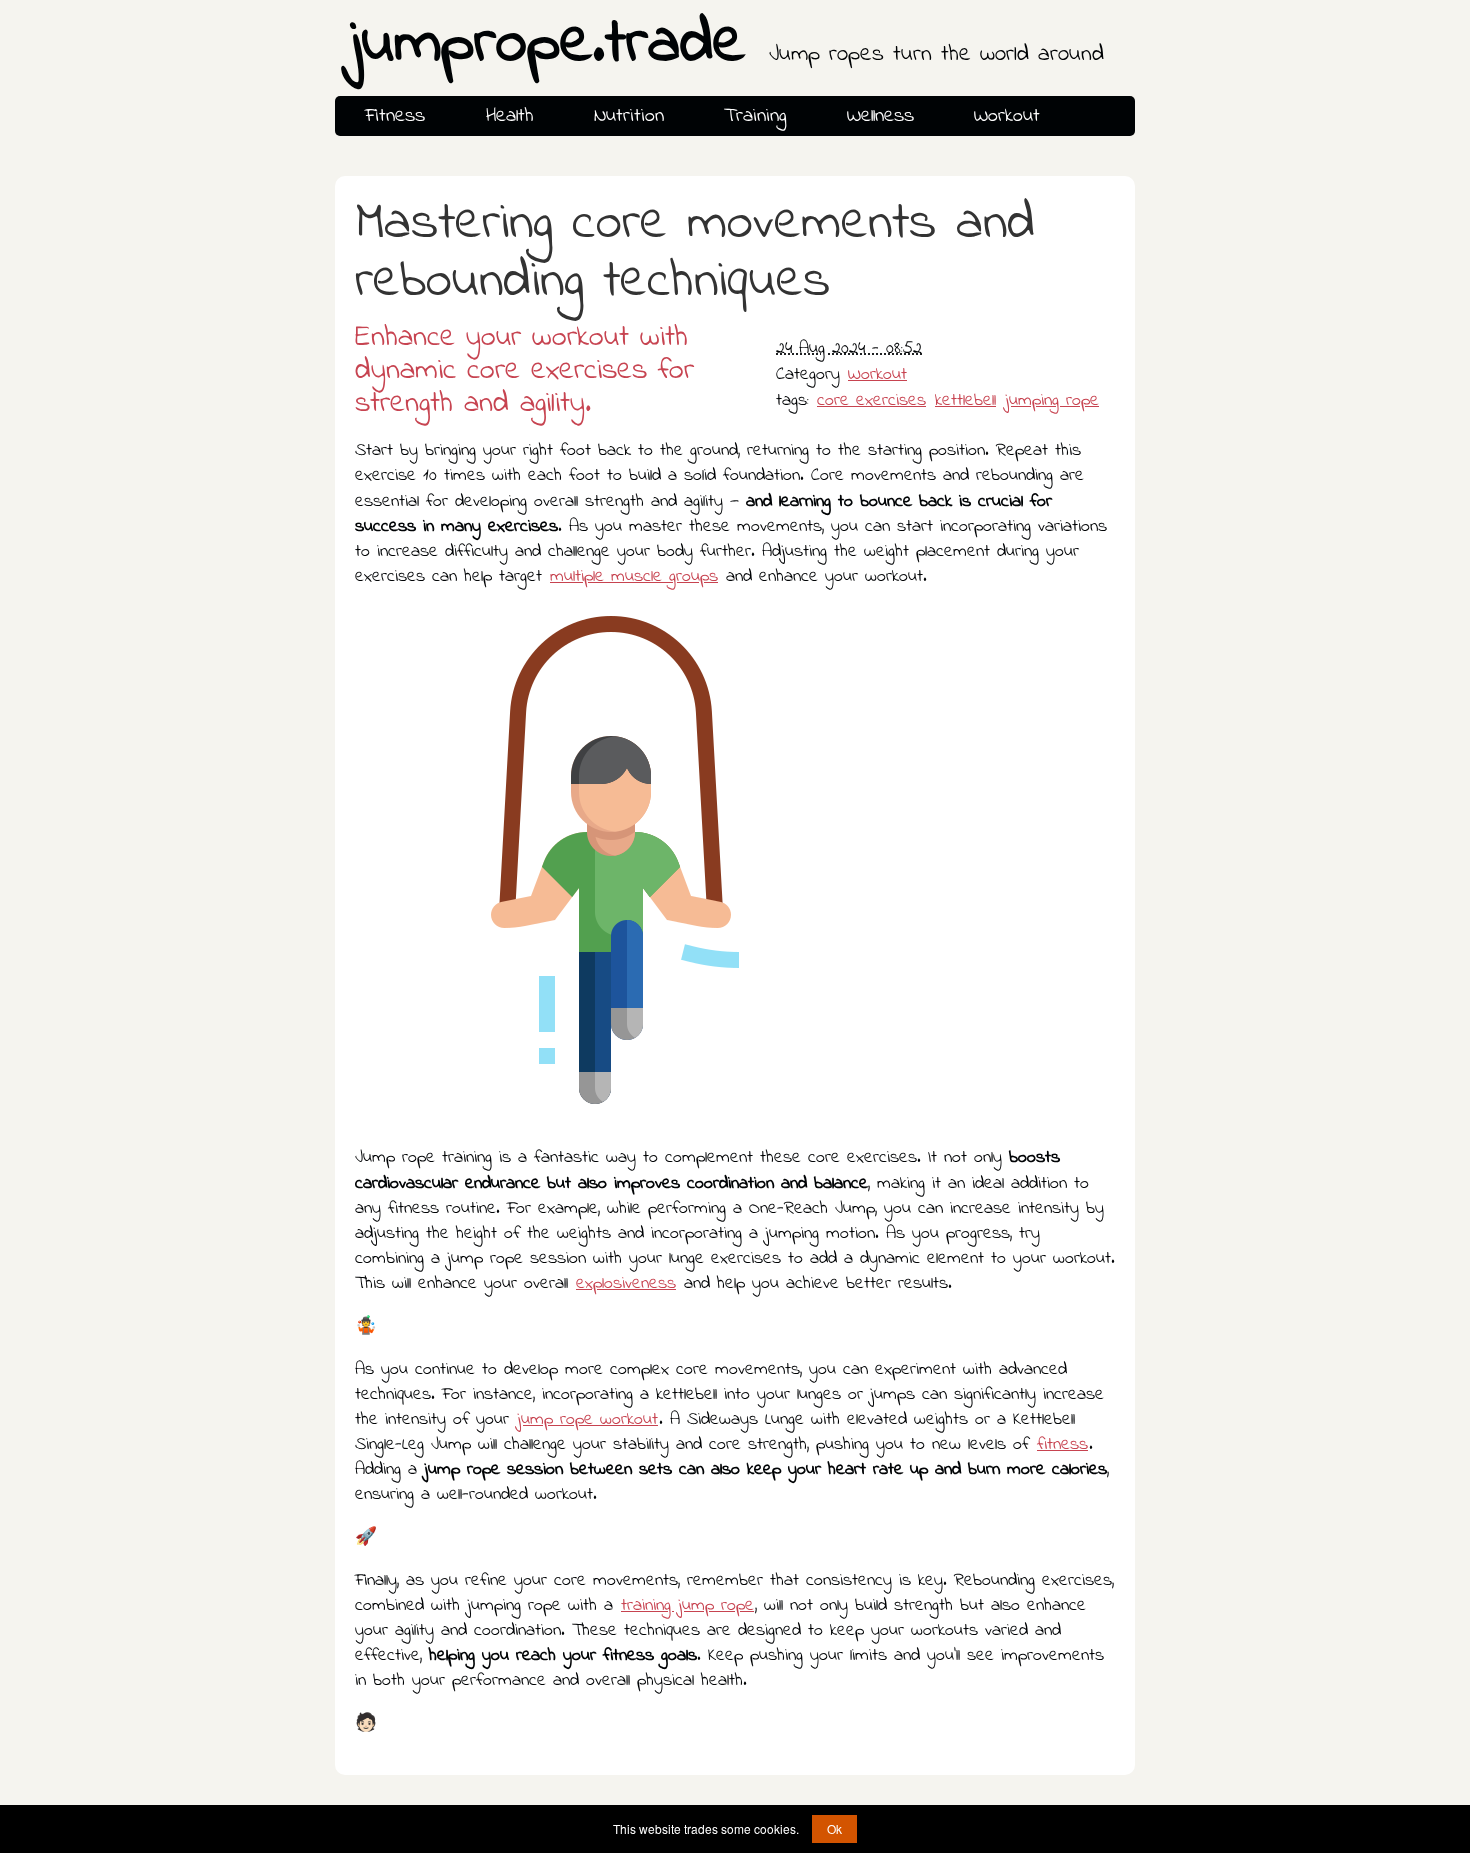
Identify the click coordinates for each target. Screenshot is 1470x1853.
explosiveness (626, 1284)
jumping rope (1052, 401)
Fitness (395, 116)
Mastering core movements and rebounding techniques (695, 253)
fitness (1062, 1445)
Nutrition (629, 116)
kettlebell (965, 401)
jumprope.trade (726, 45)
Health (510, 116)
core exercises (871, 401)
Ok (834, 1828)
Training (755, 116)
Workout (1007, 116)
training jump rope (687, 1606)
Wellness (880, 116)
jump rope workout (587, 1420)
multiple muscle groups (634, 577)
